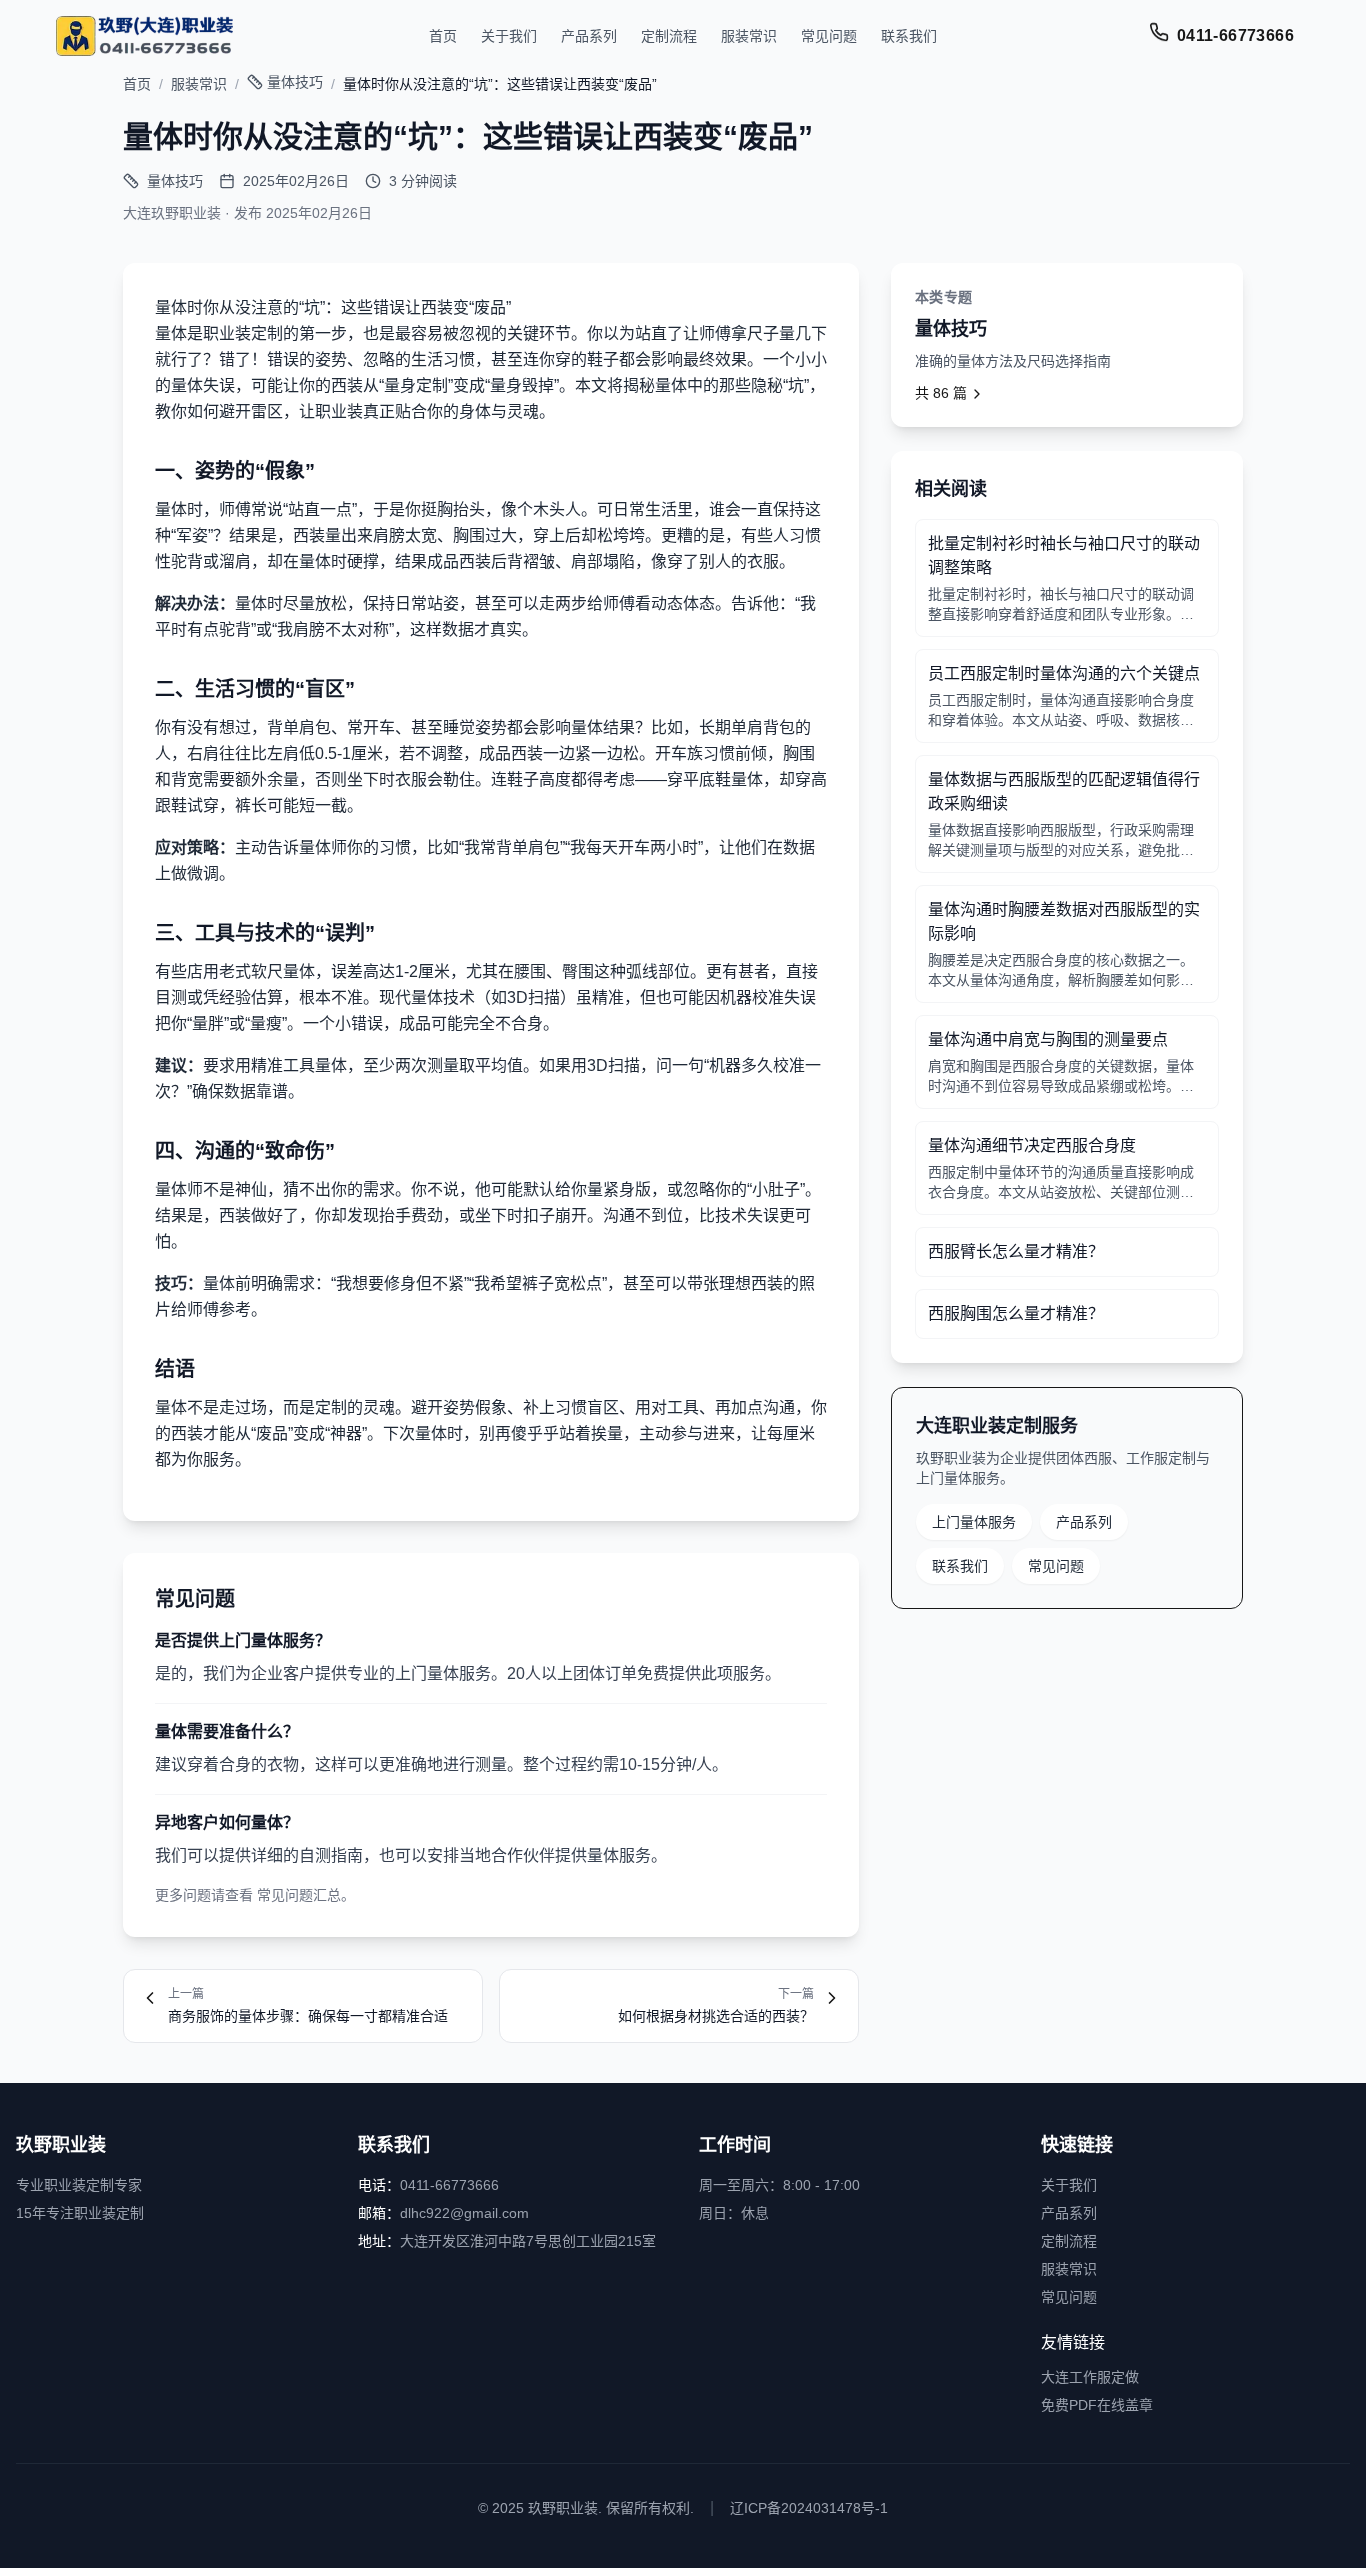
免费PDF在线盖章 (1097, 2405)
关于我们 (509, 36)
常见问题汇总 (299, 1895)
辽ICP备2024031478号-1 (809, 2508)
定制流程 (669, 36)
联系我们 (909, 36)
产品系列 (589, 36)
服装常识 (749, 36)
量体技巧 (295, 82)
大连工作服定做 (1090, 2377)
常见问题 (829, 36)
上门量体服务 (974, 1522)
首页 (443, 36)
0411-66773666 (1235, 35)
